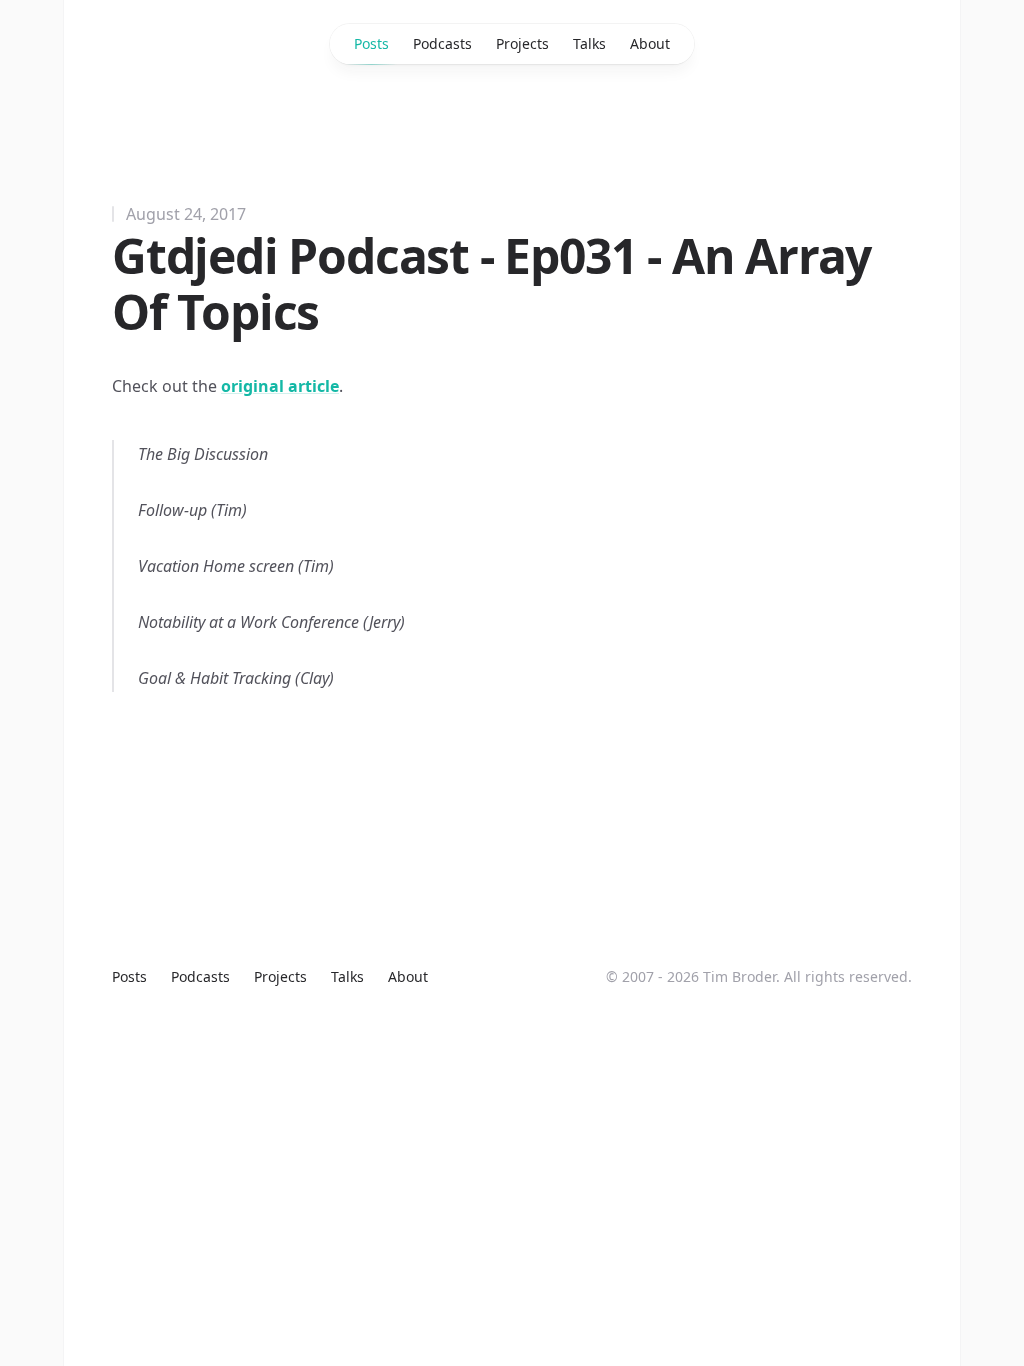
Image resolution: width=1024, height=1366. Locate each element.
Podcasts (442, 43)
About (650, 43)
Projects (522, 43)
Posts (371, 43)
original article (280, 386)
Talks (589, 43)
